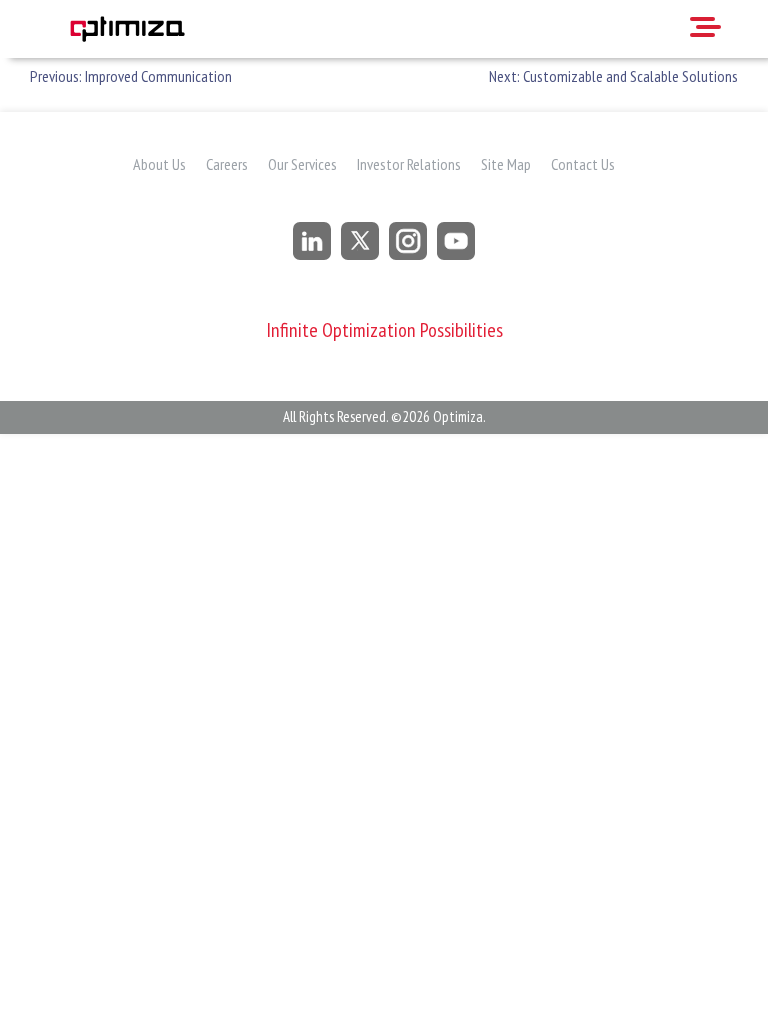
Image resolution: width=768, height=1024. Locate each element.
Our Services (302, 164)
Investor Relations (409, 164)
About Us (159, 164)
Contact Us (583, 164)
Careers (227, 164)
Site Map (506, 164)
